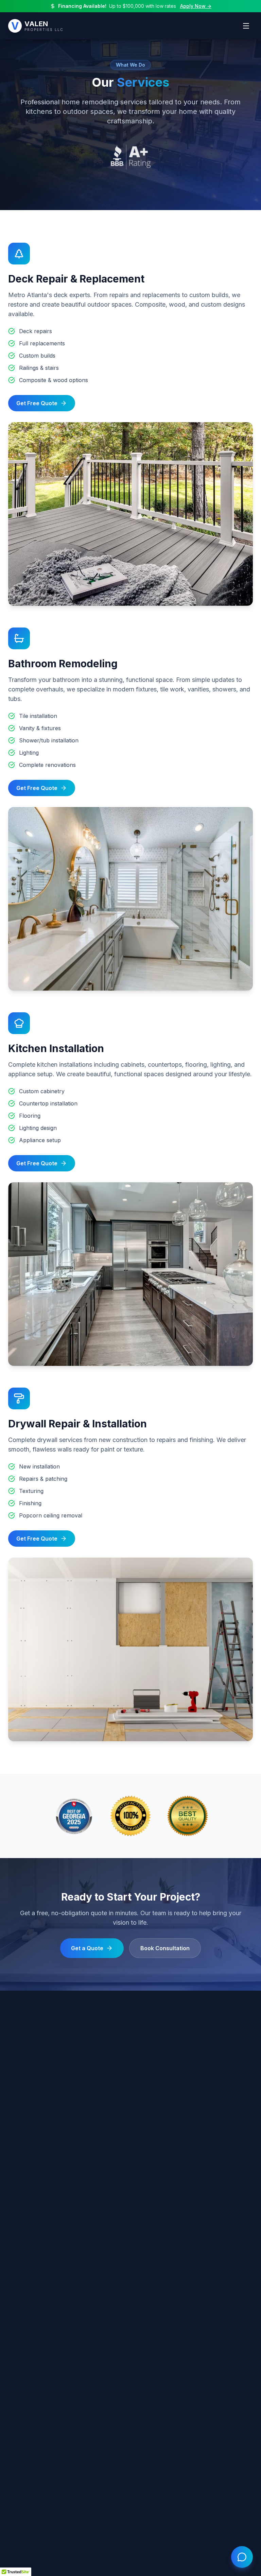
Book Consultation (165, 1948)
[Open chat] (242, 2557)
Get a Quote (87, 1948)
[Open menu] (246, 26)
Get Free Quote (37, 403)
